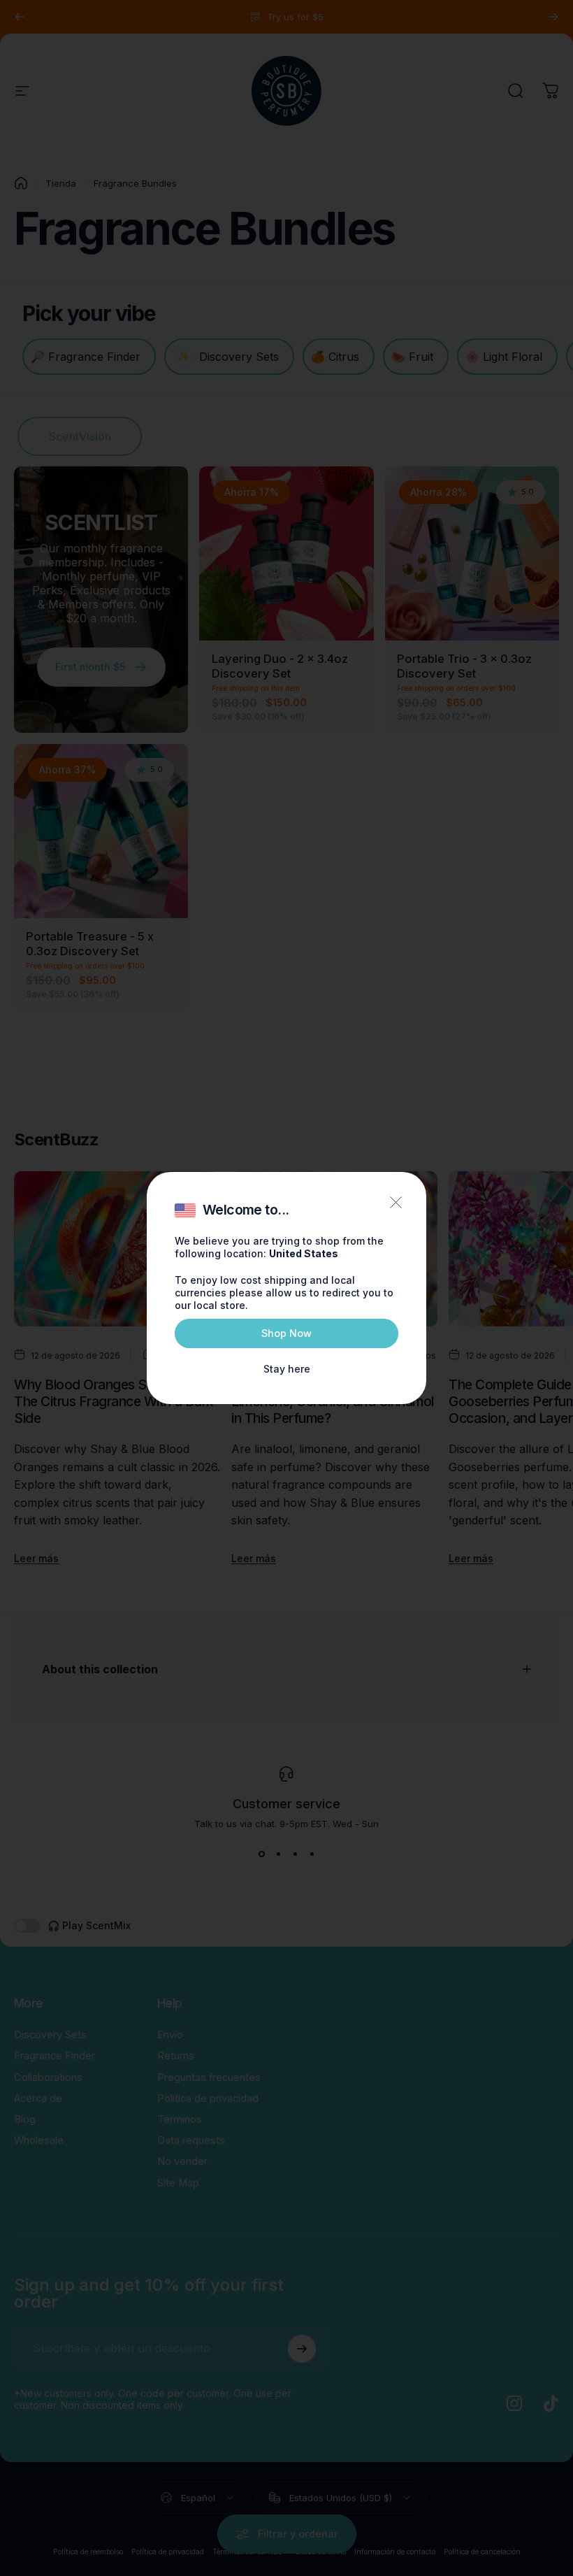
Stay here (287, 1369)
